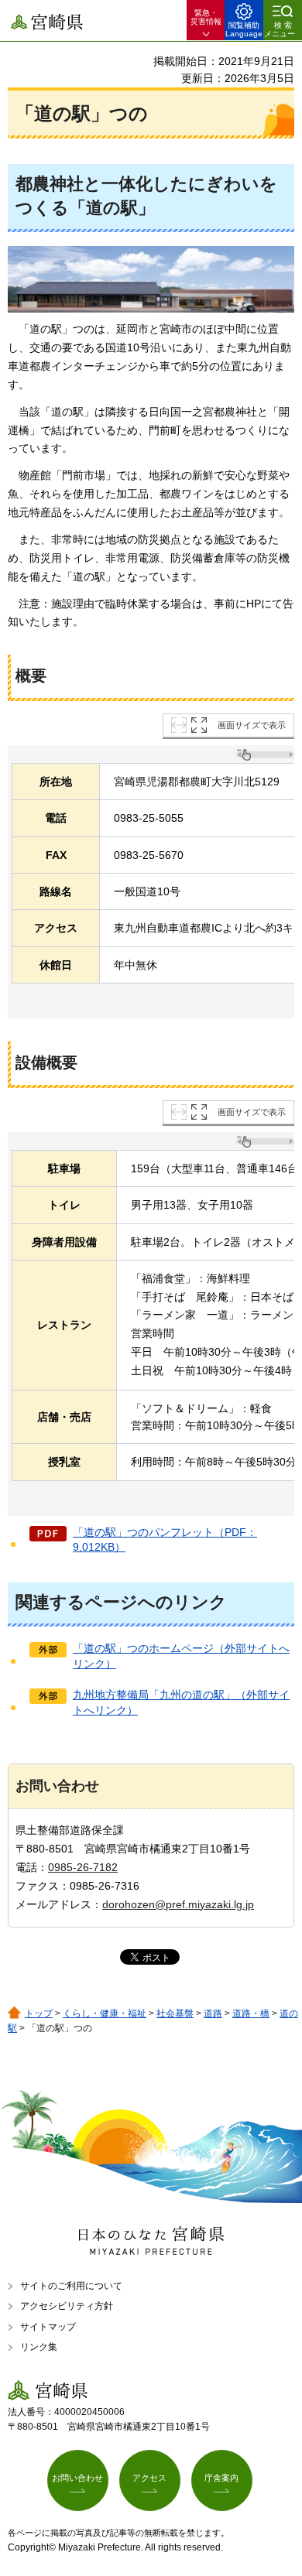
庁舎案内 (221, 2478)
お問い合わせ (77, 2478)
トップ (39, 2013)
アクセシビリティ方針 (67, 2306)
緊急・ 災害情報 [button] (206, 17)
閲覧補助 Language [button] (244, 29)
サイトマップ (48, 2327)
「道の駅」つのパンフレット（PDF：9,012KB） (165, 1540)
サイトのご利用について (71, 2286)
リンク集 (39, 2347)
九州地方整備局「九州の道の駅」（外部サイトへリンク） (181, 1702)
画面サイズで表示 (252, 725)
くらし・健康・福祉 (105, 2013)
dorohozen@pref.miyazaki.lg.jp (178, 1904)
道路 (213, 2013)
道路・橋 (251, 2013)
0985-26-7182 (83, 1867)
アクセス (149, 2478)
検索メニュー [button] (280, 29)
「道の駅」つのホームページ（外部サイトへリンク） (181, 1656)
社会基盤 (175, 2013)
